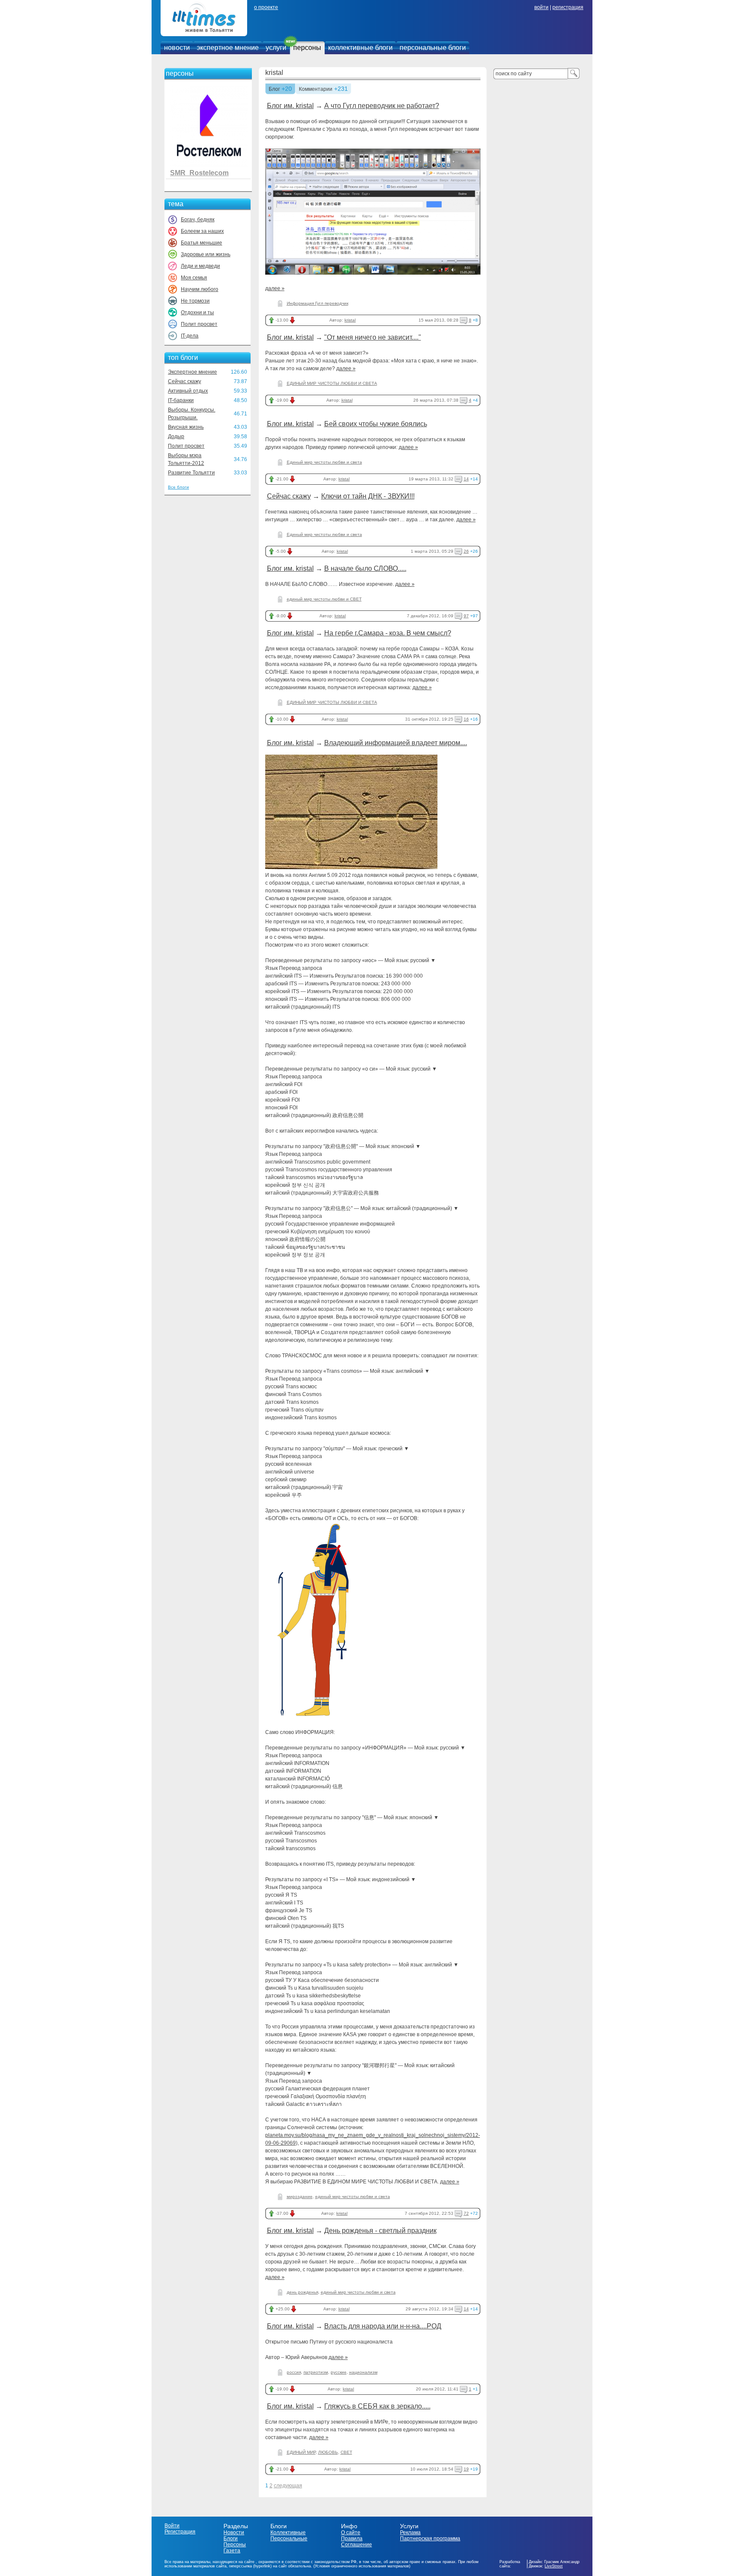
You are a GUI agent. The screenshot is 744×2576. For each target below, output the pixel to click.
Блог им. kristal (290, 106)
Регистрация (180, 2532)
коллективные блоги (360, 48)
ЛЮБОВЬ (328, 2452)
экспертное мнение (228, 48)
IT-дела (190, 336)
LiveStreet (554, 2566)
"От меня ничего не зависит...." (373, 337)
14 (466, 479)
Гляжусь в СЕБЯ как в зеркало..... (377, 2406)
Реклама (410, 2533)
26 (466, 551)
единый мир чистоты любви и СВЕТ (324, 599)
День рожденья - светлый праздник (380, 2231)
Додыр (176, 437)
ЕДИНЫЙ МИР (301, 2452)
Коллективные (288, 2533)
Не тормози (195, 301)
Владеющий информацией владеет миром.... (396, 743)
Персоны (235, 2545)
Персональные (289, 2539)
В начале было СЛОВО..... (365, 568)
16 (466, 719)
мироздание (300, 2197)
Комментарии (316, 90)
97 (466, 616)
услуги (276, 48)
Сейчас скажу (184, 381)
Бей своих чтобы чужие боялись (376, 424)
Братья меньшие (201, 243)
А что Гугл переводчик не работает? (382, 106)
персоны (307, 48)
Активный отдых (188, 391)
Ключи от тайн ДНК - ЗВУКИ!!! (368, 496)
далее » (275, 288)
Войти (172, 2526)
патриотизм (316, 2372)
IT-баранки (181, 400)
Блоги (231, 2539)
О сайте (351, 2533)
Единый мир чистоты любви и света (324, 462)
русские (339, 2372)
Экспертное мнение (192, 372)
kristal (274, 73)
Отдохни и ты (197, 313)
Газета (232, 2551)
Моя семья (194, 278)
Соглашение (356, 2545)
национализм (363, 2372)
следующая (288, 2486)
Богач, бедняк (198, 220)
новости (177, 48)
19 (466, 2469)
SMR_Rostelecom (199, 173)
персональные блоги (433, 48)
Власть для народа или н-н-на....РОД (383, 2326)
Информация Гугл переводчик (318, 303)
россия (294, 2372)
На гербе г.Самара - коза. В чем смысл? (388, 633)
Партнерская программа (430, 2539)
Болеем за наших (202, 231)
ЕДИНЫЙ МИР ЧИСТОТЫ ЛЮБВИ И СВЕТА (332, 383)
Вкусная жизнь (186, 427)
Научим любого (200, 289)
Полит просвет (199, 324)
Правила (352, 2539)
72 (466, 2213)
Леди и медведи (200, 266)
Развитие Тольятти (191, 473)
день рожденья (302, 2292)
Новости (234, 2533)
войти (541, 7)
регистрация (568, 7)
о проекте (266, 7)
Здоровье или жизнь (206, 254)
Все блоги (178, 487)
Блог (274, 90)
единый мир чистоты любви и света (353, 2197)
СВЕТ (346, 2452)
